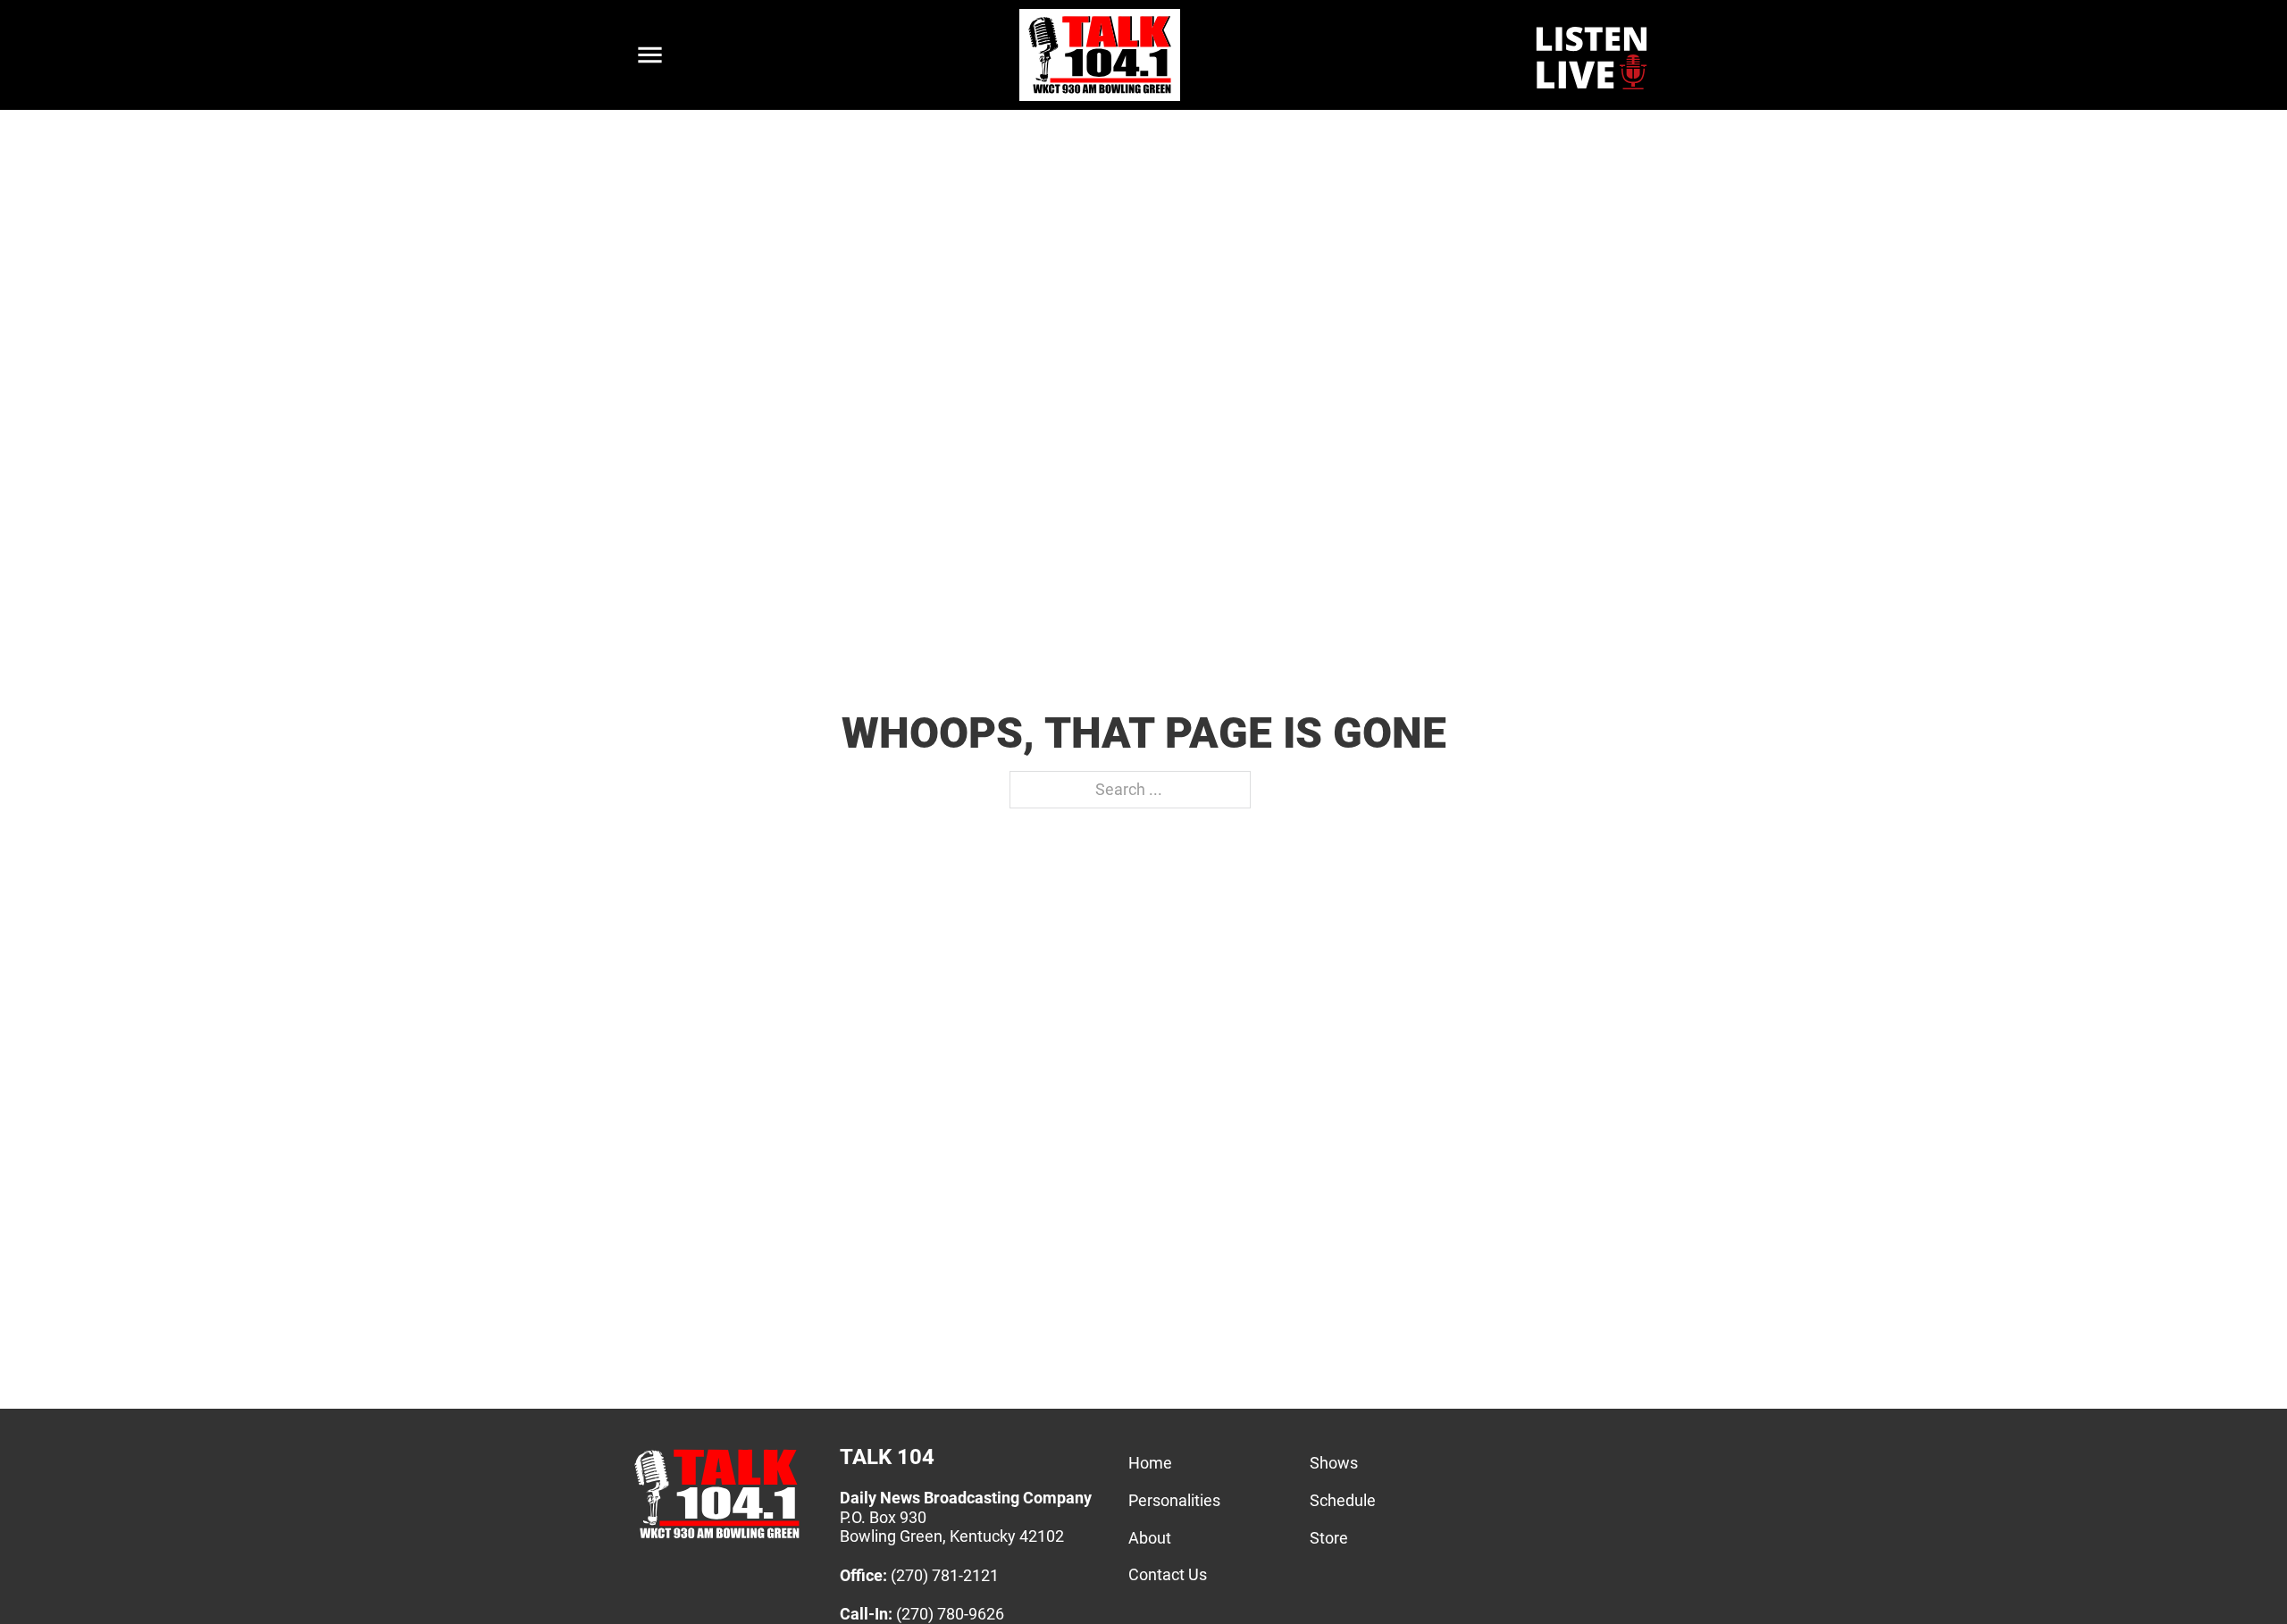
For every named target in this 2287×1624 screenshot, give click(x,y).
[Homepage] (717, 1538)
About (1150, 1538)
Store (1329, 1538)
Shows (1334, 1463)
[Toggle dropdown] (650, 55)
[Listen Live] (1593, 55)
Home (1150, 1463)
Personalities (1174, 1500)
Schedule (1343, 1500)
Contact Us (1168, 1574)
